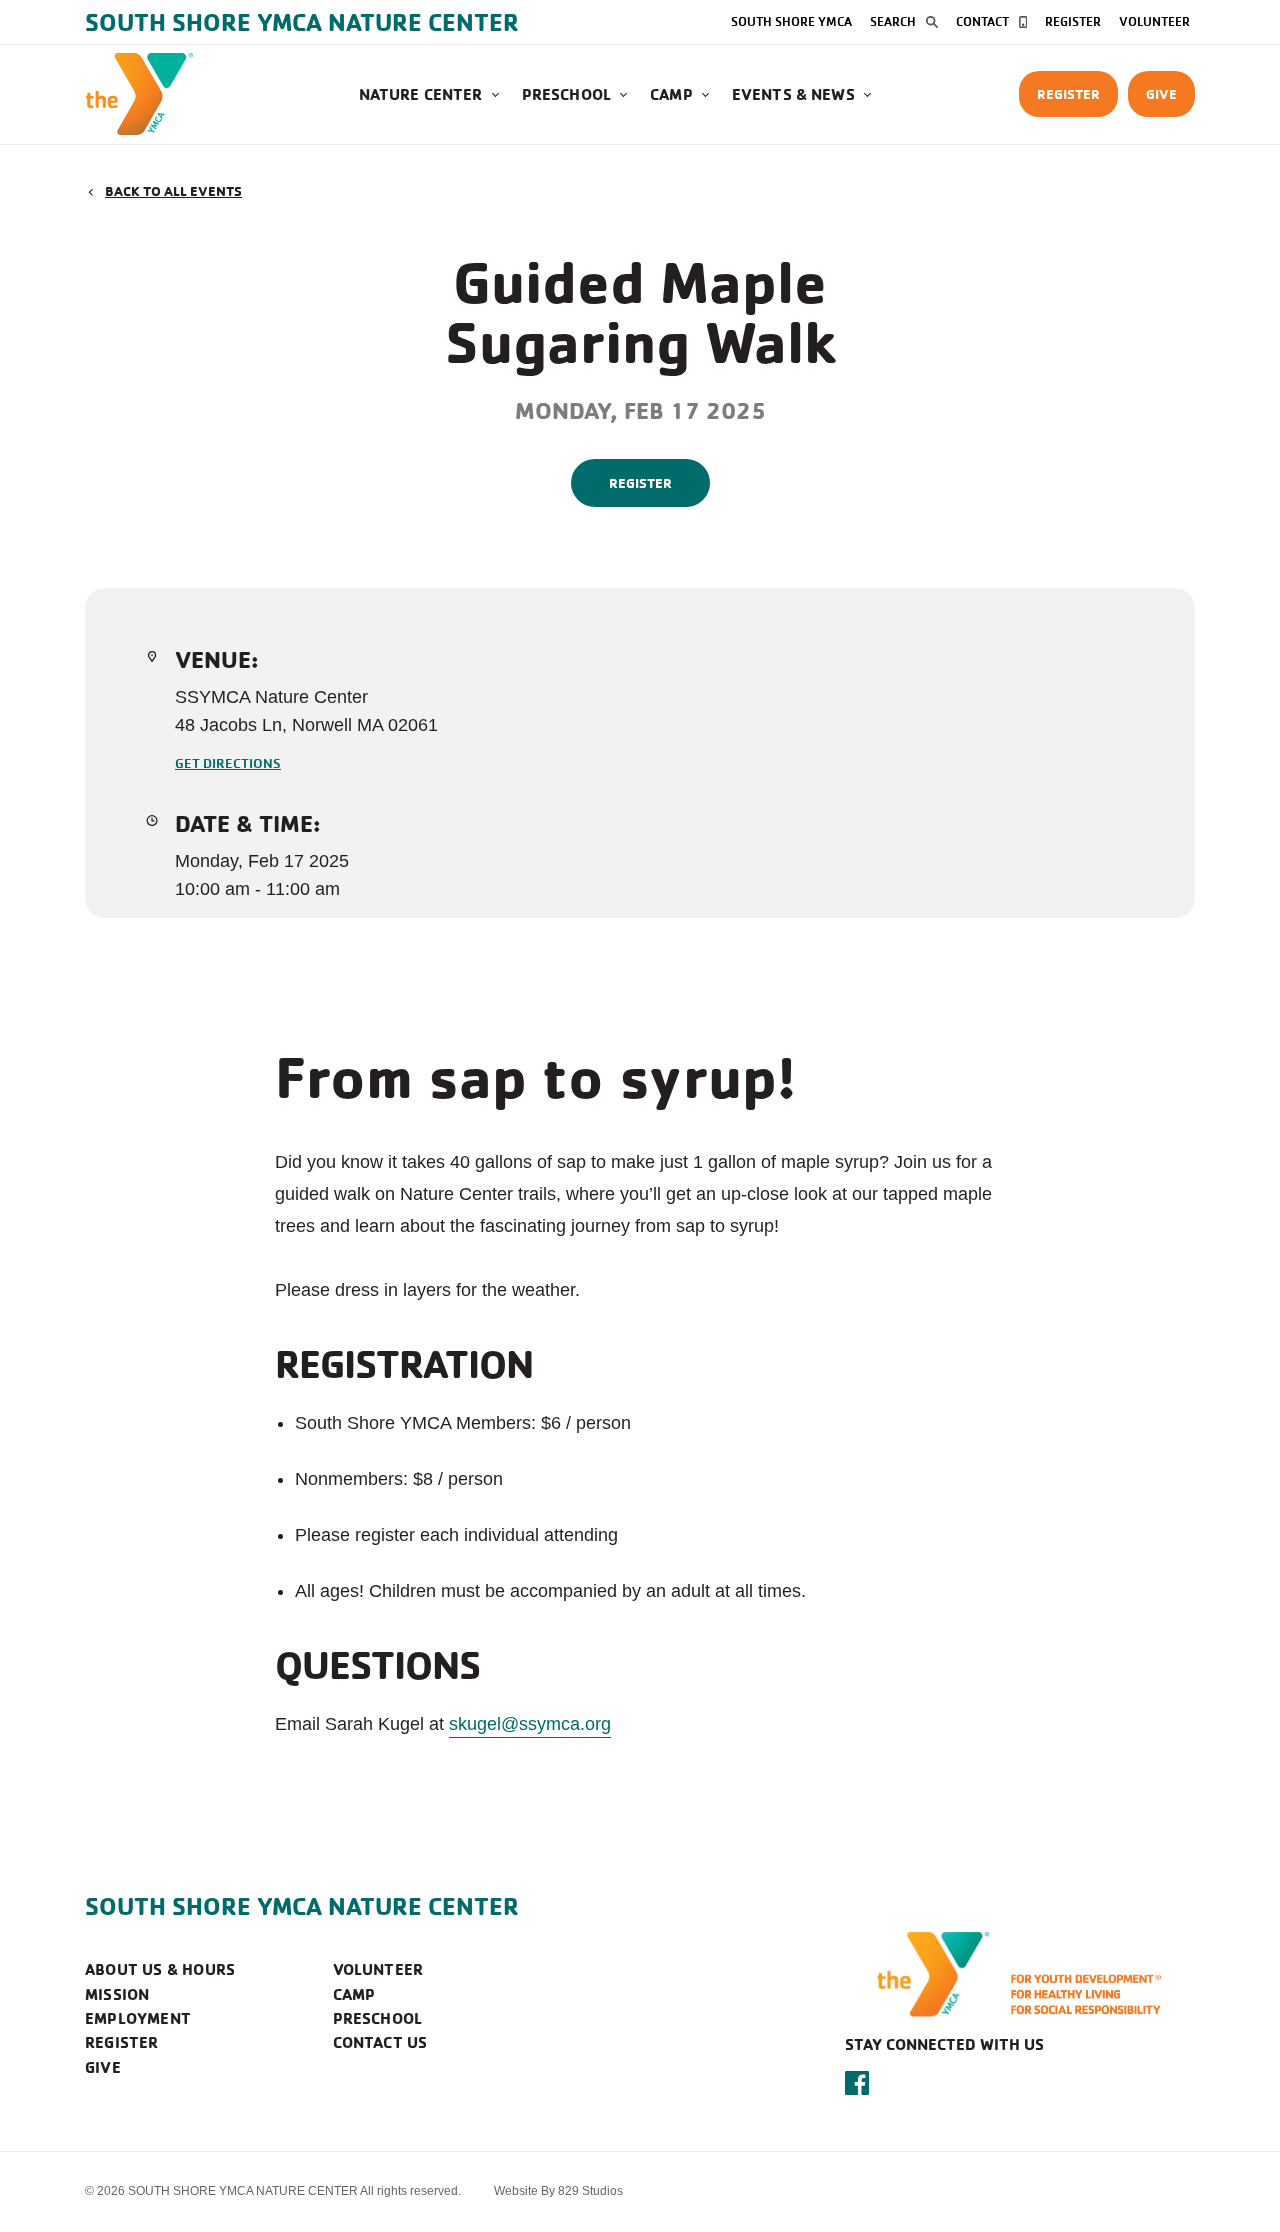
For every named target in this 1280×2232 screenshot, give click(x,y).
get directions (228, 762)
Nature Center (421, 94)
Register (1073, 21)
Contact (982, 21)
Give (1161, 93)
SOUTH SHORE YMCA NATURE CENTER (302, 1906)
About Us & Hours (160, 1969)
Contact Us (380, 2042)
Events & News (793, 94)
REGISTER (640, 482)
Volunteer (1154, 21)
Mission (117, 1994)
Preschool (566, 94)
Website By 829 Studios (558, 2191)
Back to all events (173, 190)
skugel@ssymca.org (530, 1724)
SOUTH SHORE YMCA (791, 21)
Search (893, 21)
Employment (138, 2018)
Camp (671, 94)
